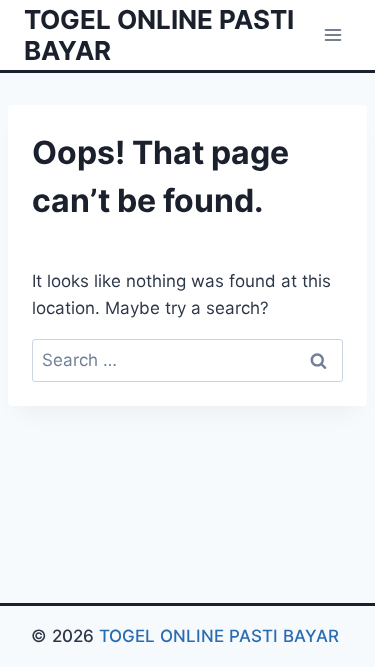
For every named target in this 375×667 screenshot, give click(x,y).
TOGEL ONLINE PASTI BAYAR (221, 636)
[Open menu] (332, 34)
